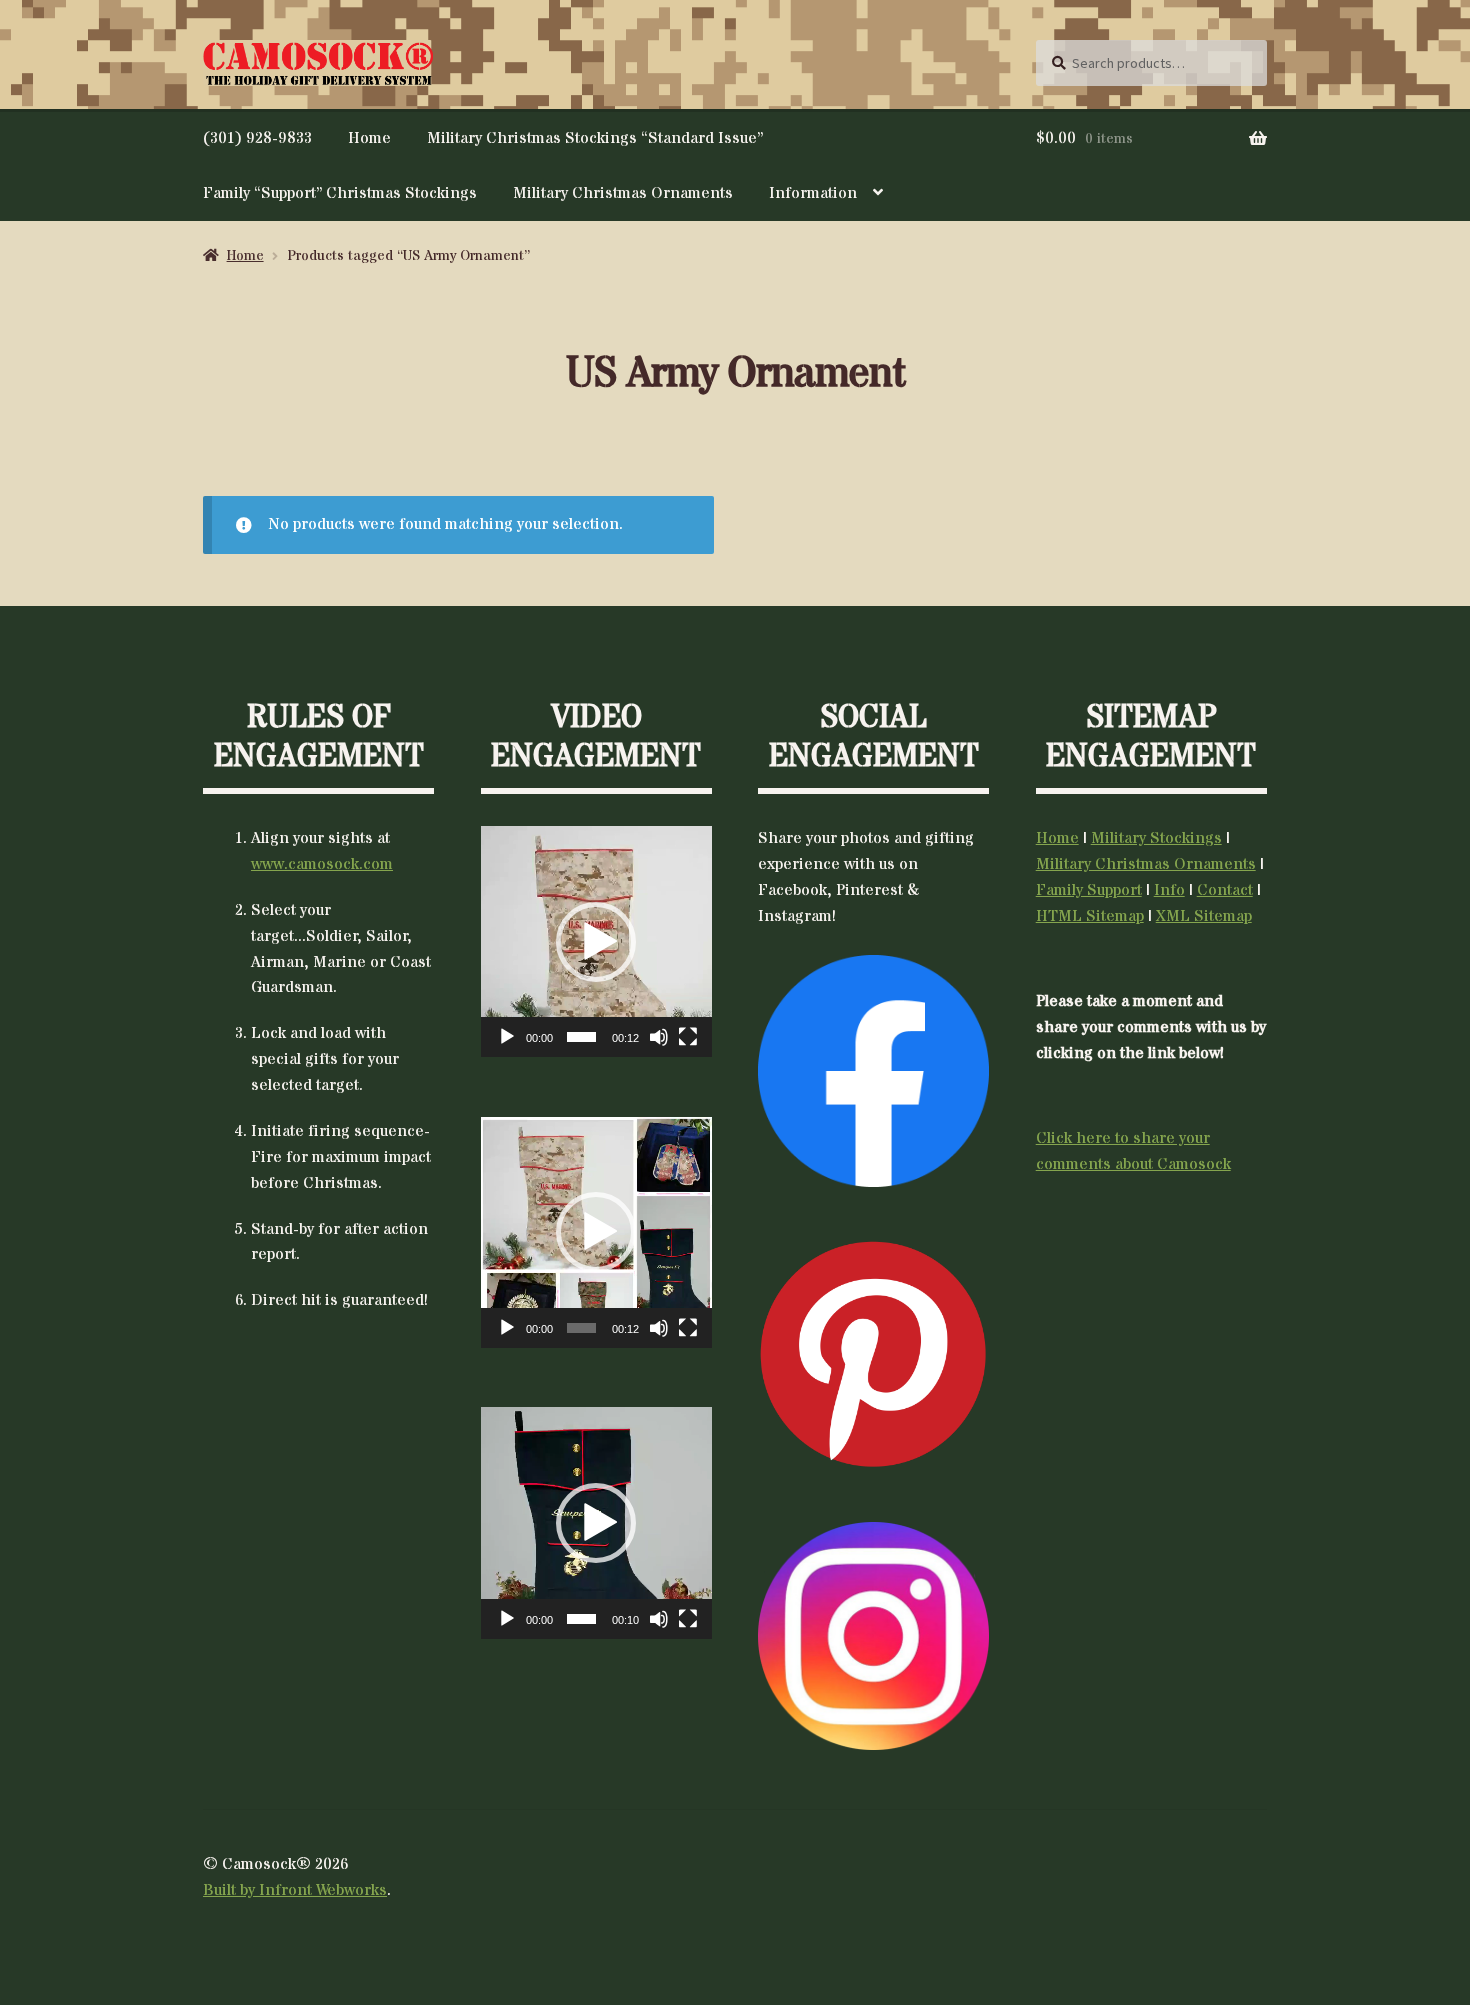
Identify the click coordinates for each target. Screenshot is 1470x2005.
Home (369, 138)
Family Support (1089, 890)
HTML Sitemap (1090, 916)
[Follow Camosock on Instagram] (873, 1636)
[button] (596, 942)
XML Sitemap (1204, 916)
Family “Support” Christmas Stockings (340, 193)
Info (1169, 890)
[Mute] (659, 1037)
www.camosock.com (322, 864)
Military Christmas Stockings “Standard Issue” (595, 138)
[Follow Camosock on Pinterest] (873, 1354)
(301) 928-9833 (257, 138)
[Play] (507, 1037)
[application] (596, 941)
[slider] (581, 1037)
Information (813, 193)
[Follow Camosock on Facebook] (873, 1070)
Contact (1225, 890)
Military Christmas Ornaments (623, 193)
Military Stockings (1156, 838)
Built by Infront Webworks (295, 1890)
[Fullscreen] (688, 1037)
